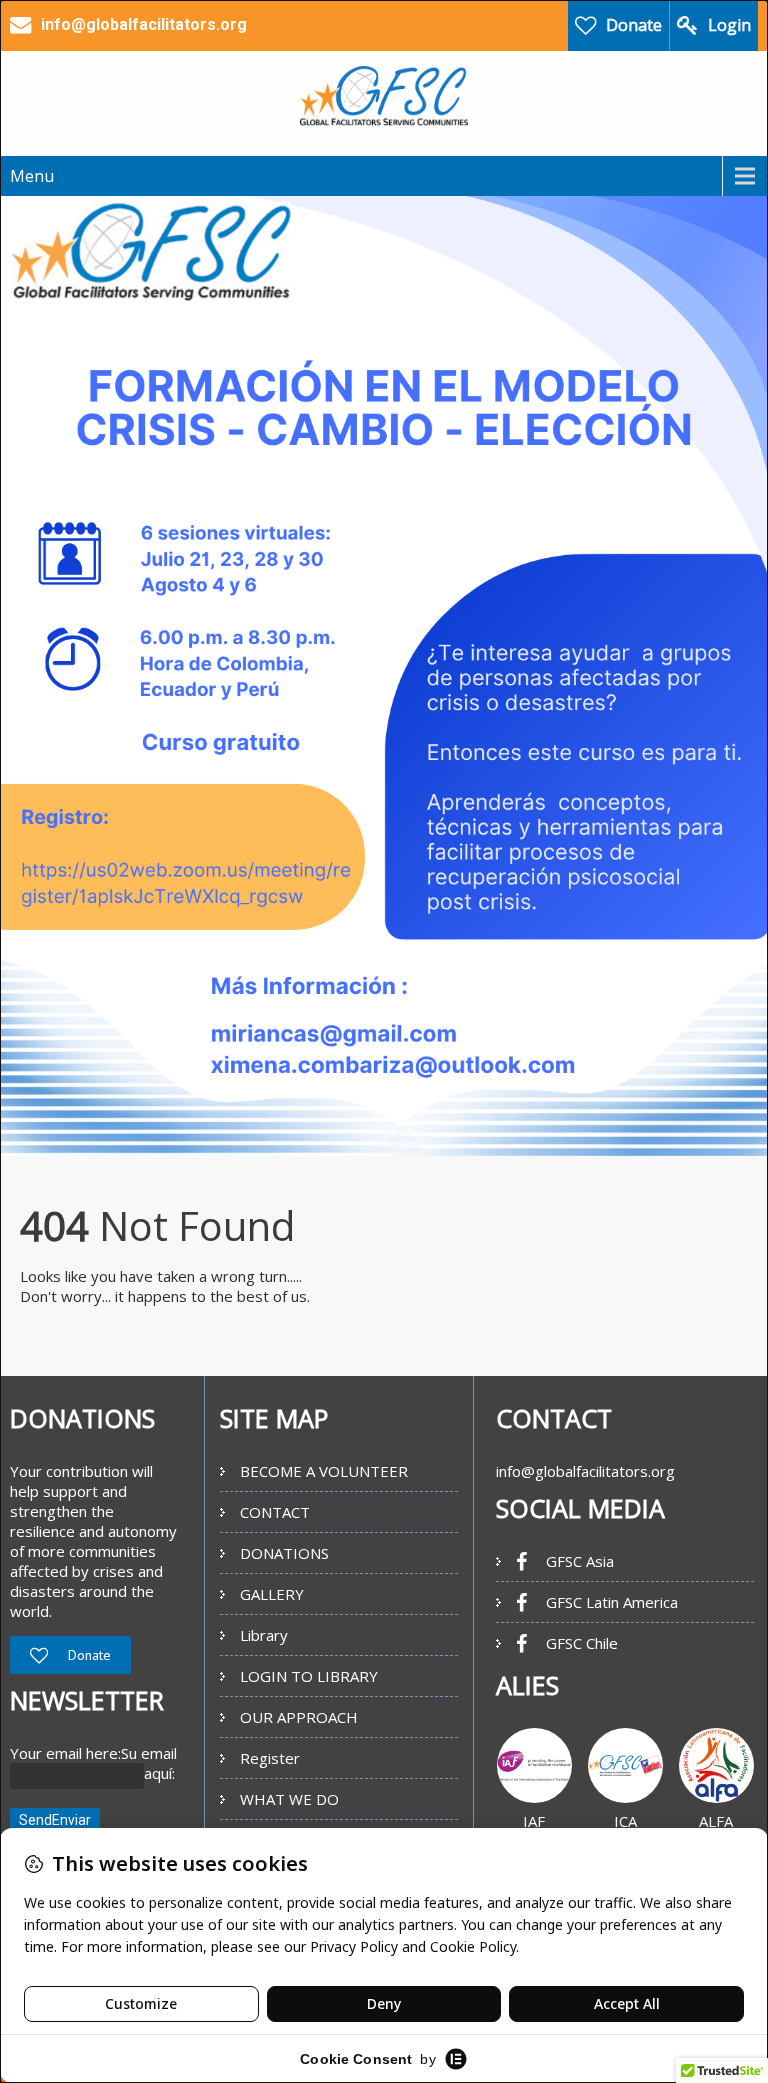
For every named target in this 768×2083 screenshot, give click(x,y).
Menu (32, 176)
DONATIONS (284, 1553)
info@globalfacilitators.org (585, 1471)
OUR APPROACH (299, 1717)
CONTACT (275, 1512)
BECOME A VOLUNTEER (324, 1471)
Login (729, 25)
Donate (634, 25)
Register (270, 1758)
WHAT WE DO (289, 1799)
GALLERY (272, 1594)
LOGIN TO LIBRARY (309, 1676)
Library (264, 1635)
